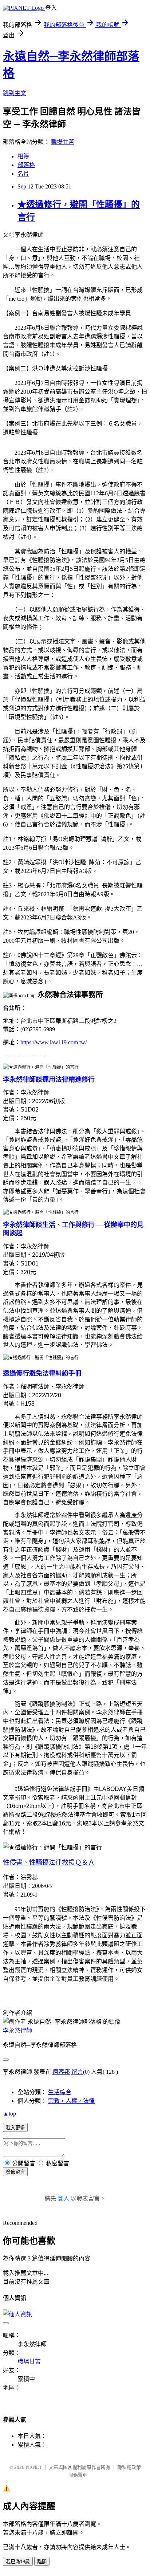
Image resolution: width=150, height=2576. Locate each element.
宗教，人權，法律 (71, 2101)
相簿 (23, 156)
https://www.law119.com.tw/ (54, 1042)
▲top (9, 2114)
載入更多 (15, 2128)
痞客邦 (61, 2072)
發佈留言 (15, 2172)
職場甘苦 (63, 142)
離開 (42, 2562)
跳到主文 (15, 93)
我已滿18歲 (18, 2562)
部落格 (26, 165)
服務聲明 (78, 2475)
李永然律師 (17, 2030)
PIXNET (34, 2467)
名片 (23, 174)
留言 (77, 2072)
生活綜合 (60, 2092)
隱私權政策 (129, 2467)
